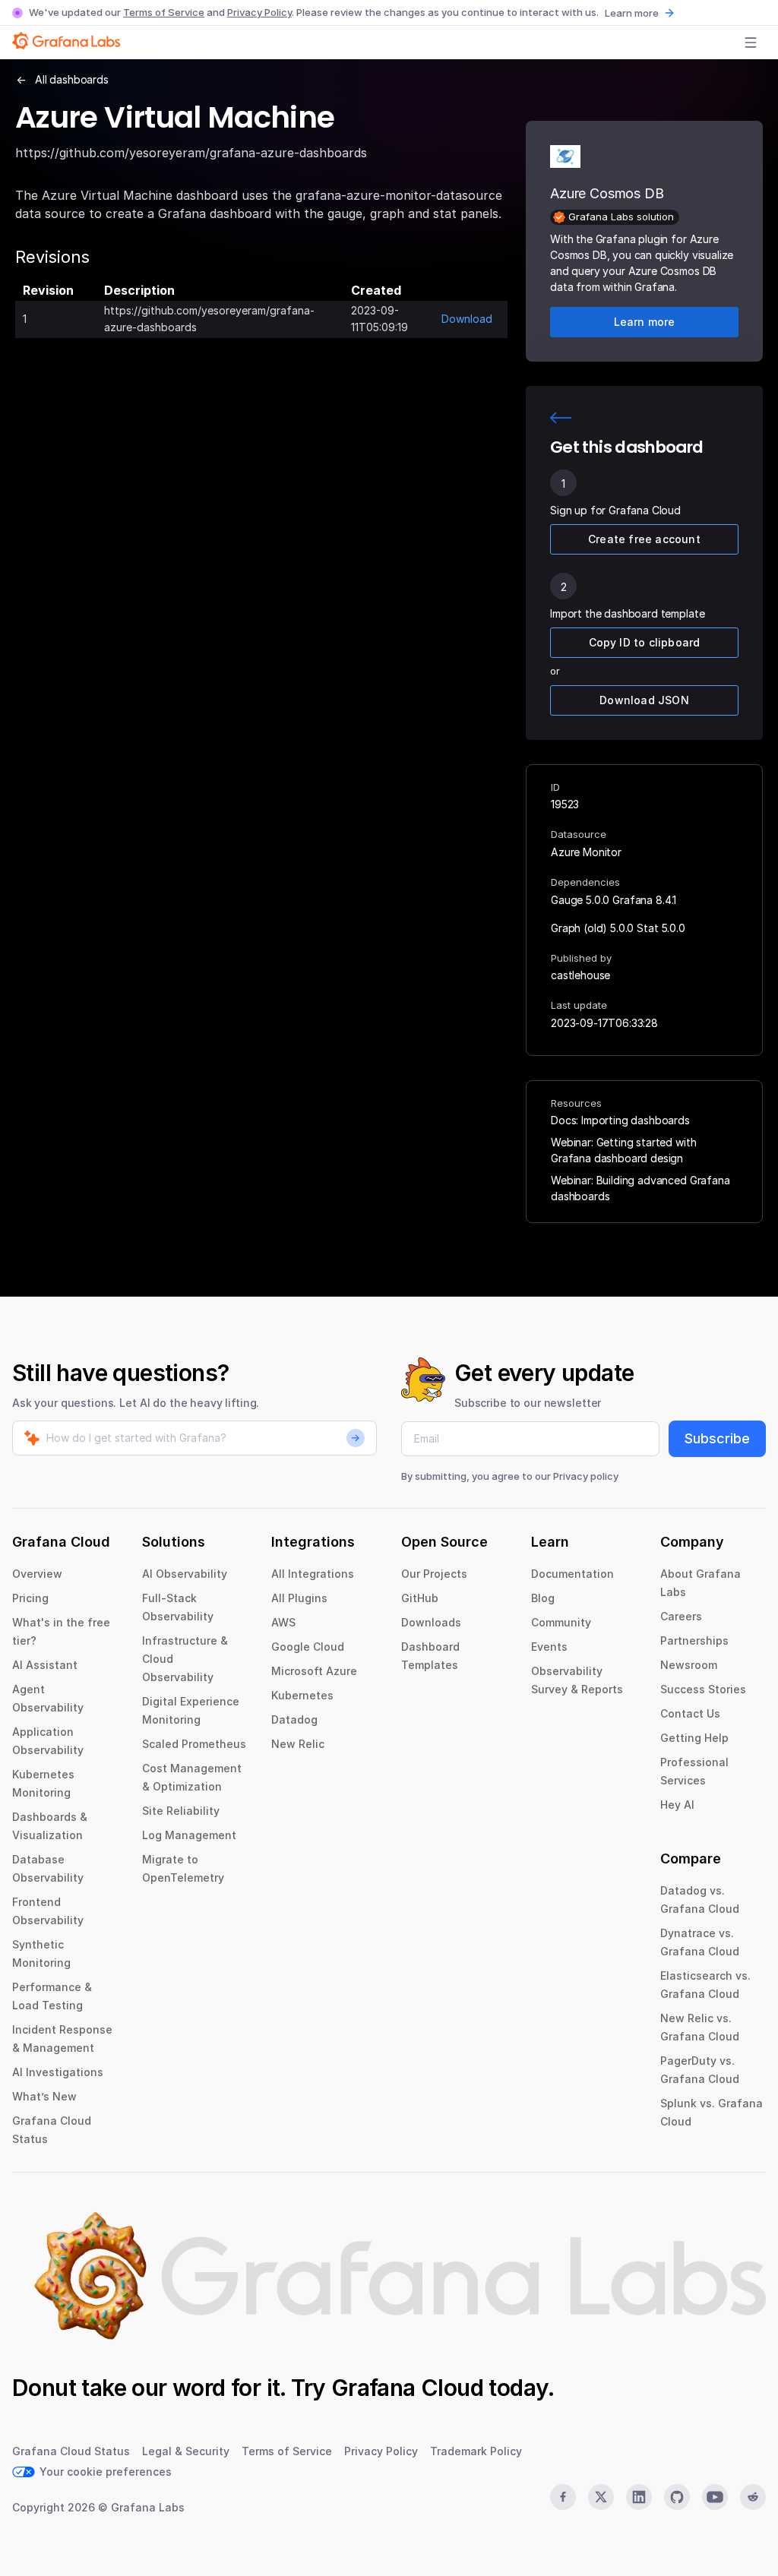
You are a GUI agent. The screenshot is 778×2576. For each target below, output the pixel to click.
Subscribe (717, 1438)
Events (549, 1647)
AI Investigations (58, 2072)
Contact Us (690, 1713)
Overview (37, 1574)
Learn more (632, 13)
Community (561, 1622)
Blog (543, 1598)
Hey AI (677, 1805)
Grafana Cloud (407, 2388)
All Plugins (299, 1598)
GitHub (420, 1598)
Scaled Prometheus (194, 1744)
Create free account (644, 539)
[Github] (677, 2497)
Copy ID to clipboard (645, 642)
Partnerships (694, 1640)
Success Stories (703, 1689)
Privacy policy (586, 1476)
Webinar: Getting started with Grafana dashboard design (623, 1150)
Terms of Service (164, 12)
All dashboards (72, 79)
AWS (283, 1622)
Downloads (431, 1622)
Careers (681, 1616)
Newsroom (689, 1665)
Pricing (30, 1598)
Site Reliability (181, 1811)
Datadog (294, 1719)
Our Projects (434, 1574)
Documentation (572, 1574)
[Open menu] (751, 43)
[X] (601, 2497)
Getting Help (694, 1738)
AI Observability (185, 1574)
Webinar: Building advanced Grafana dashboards (640, 1188)
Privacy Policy (259, 12)
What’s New (44, 2096)
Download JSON (644, 700)
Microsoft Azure (314, 1671)
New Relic (298, 1744)
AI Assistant (45, 1665)
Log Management (189, 1835)
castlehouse (580, 975)
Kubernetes (302, 1695)
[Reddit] (753, 2497)
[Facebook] (563, 2497)
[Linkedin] (639, 2497)
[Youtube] (715, 2497)
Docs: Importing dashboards (620, 1120)
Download (467, 319)
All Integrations (313, 1574)
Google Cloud (308, 1647)
